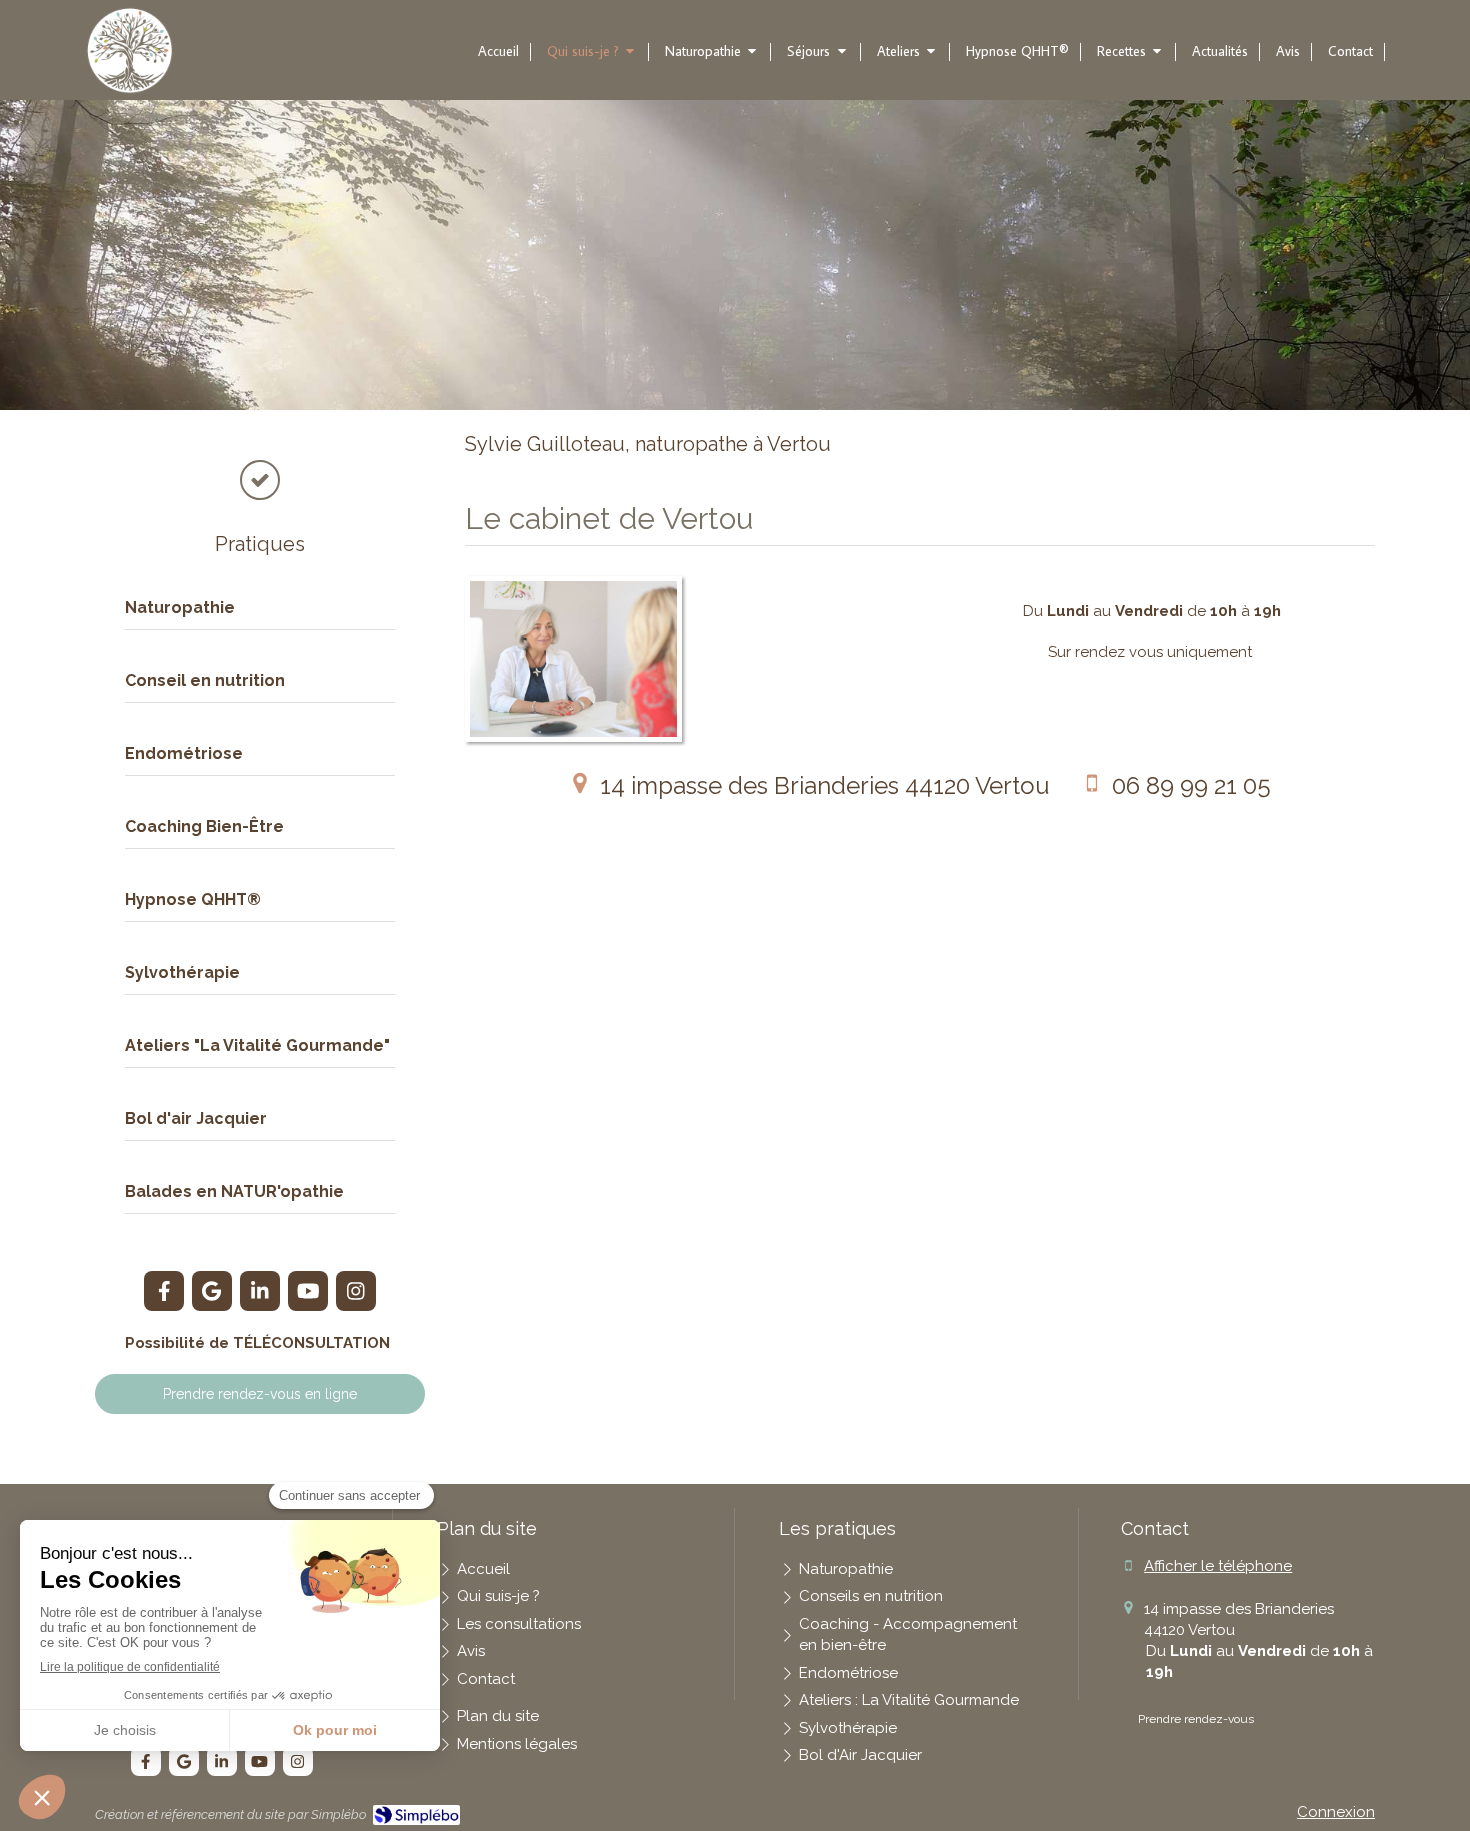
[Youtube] (308, 1291)
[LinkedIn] (260, 1291)
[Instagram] (356, 1291)
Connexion (1336, 1812)
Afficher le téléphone (1218, 1566)
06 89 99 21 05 (1191, 785)
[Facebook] (164, 1291)
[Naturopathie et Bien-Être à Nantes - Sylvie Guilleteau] (130, 51)
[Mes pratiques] (260, 475)
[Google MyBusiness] (212, 1291)
